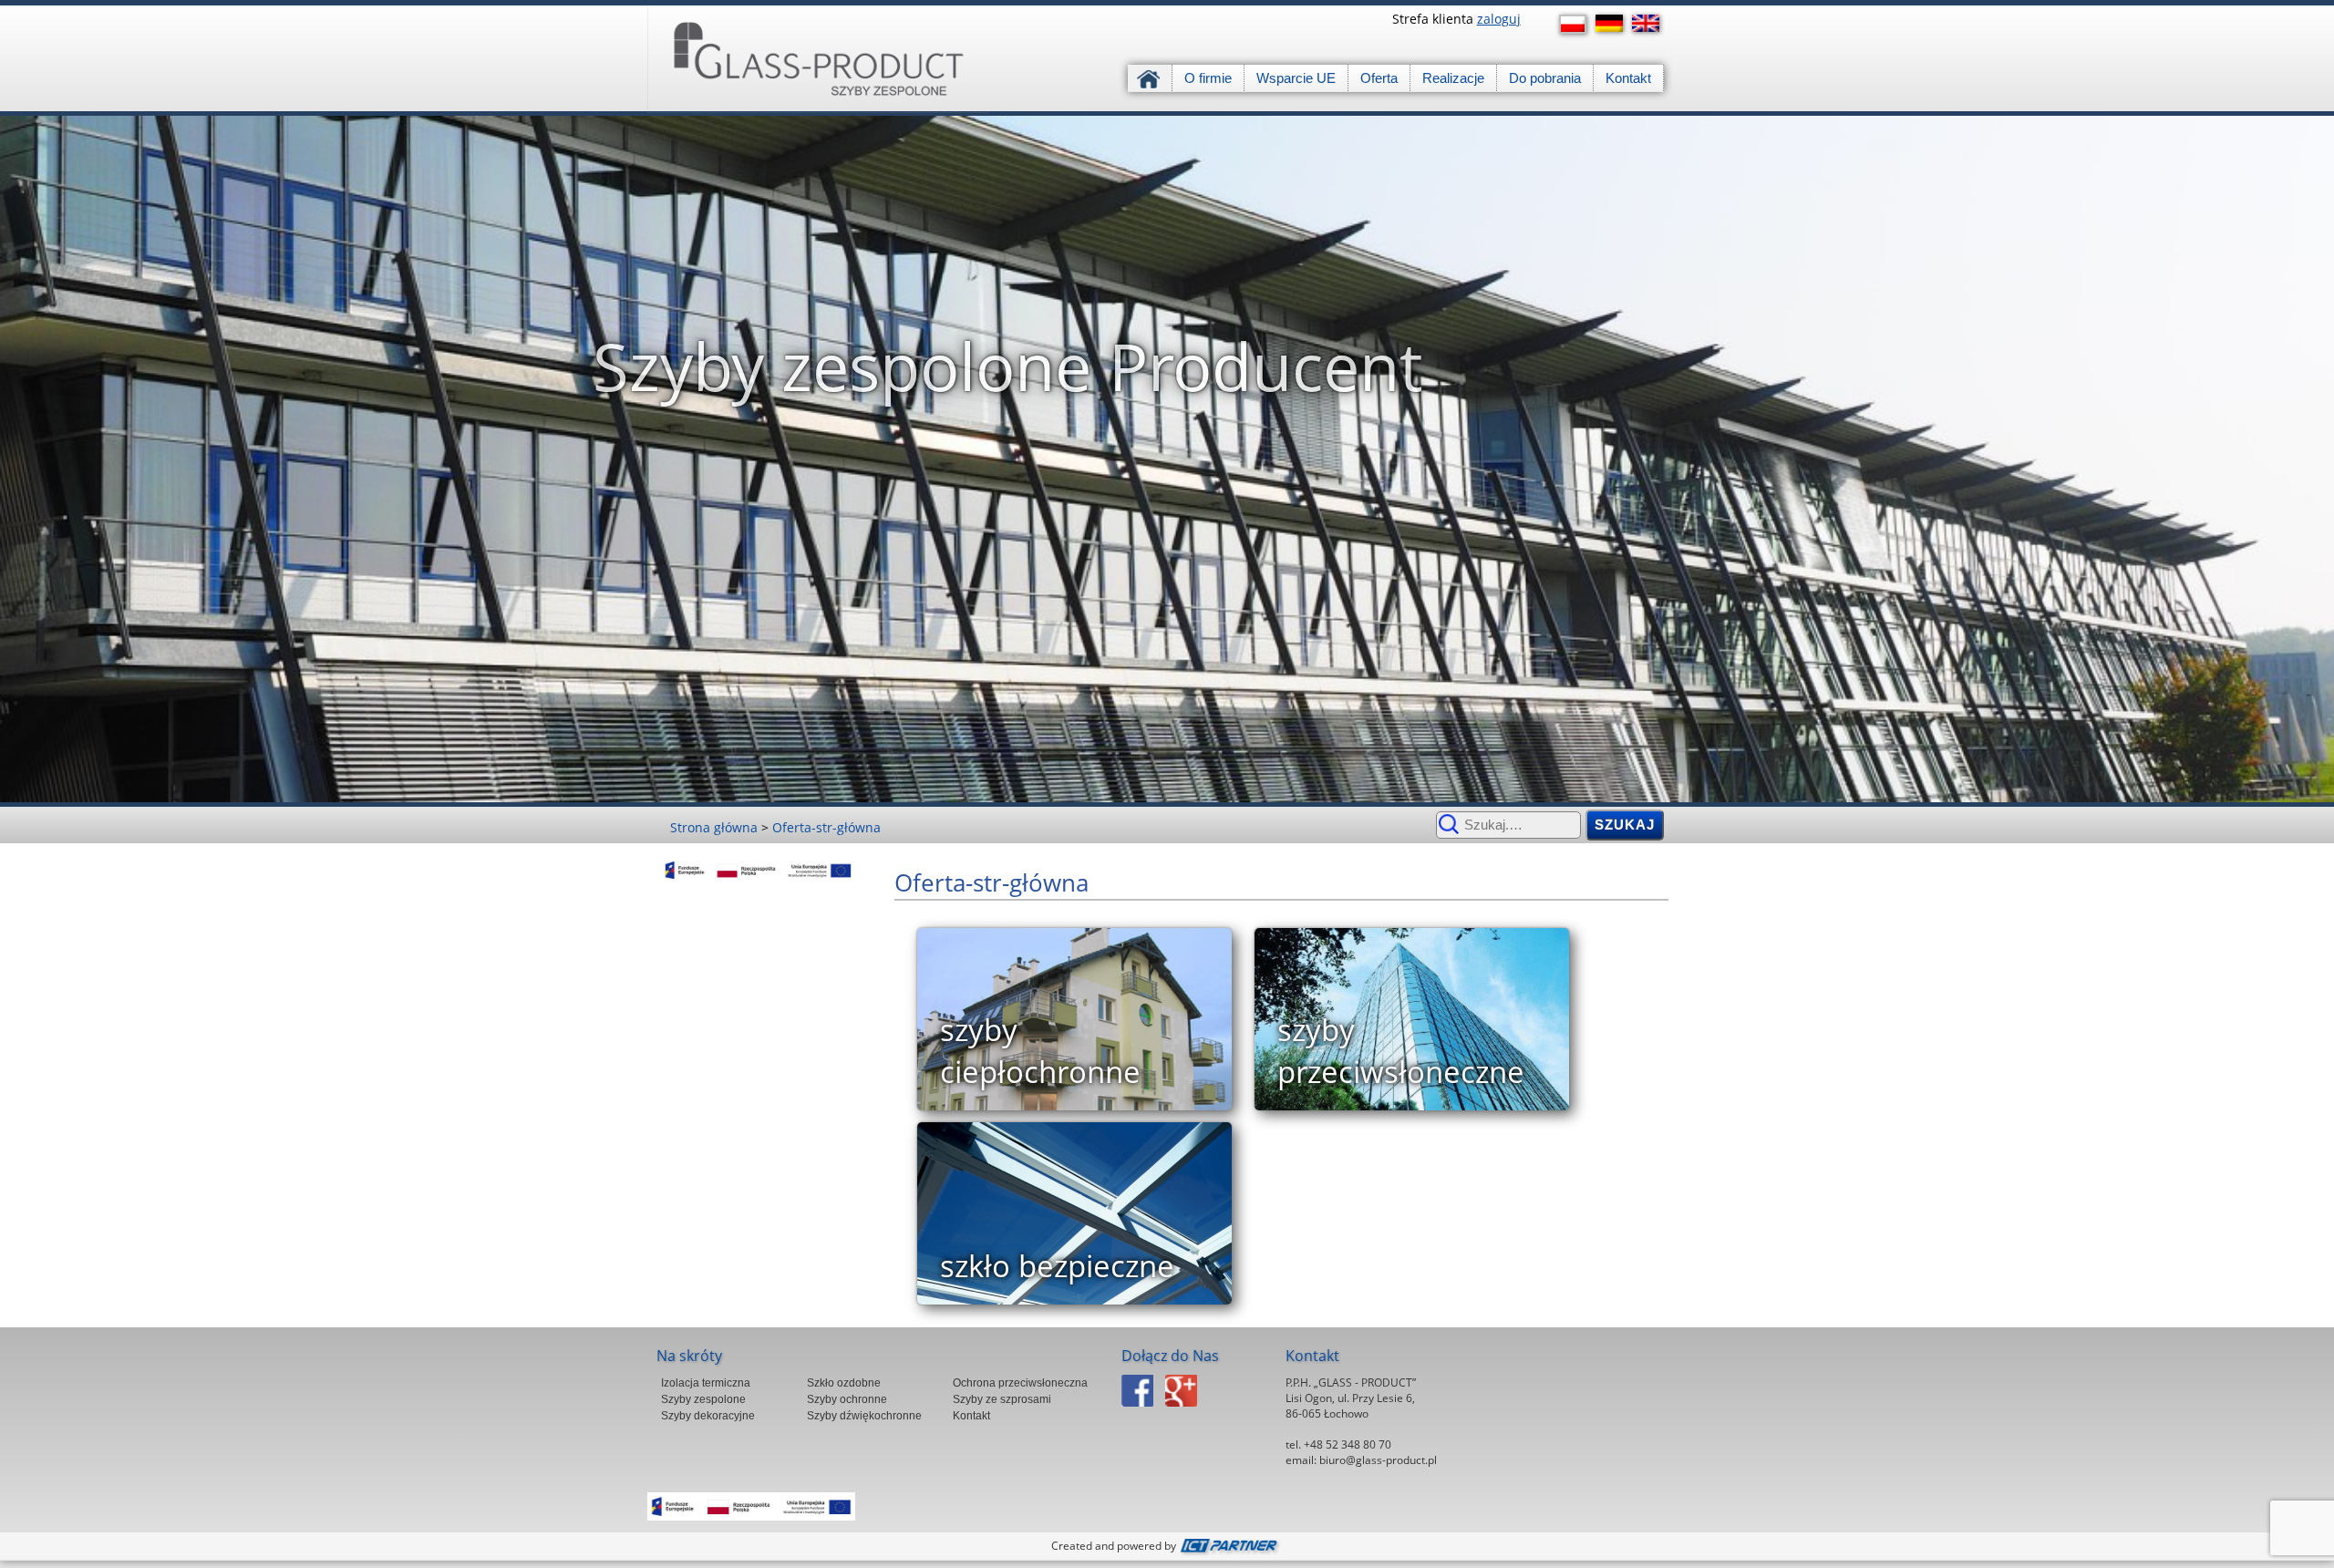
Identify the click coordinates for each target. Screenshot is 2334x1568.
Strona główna (1150, 78)
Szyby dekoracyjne (708, 1416)
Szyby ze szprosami (1002, 1399)
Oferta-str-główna (826, 827)
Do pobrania (1545, 78)
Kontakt (1628, 78)
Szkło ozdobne (844, 1383)
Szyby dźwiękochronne (864, 1416)
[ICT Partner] (1231, 1546)
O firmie (1208, 78)
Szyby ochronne (847, 1399)
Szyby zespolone (703, 1399)
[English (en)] (1650, 23)
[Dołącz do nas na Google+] (1186, 1412)
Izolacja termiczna (706, 1383)
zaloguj (1499, 19)
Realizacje (1453, 78)
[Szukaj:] (1508, 824)
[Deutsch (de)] (1614, 23)
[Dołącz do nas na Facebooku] (1142, 1412)
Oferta (1379, 78)
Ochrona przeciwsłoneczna (1020, 1383)
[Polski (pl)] (1577, 24)
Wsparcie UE (1296, 78)
